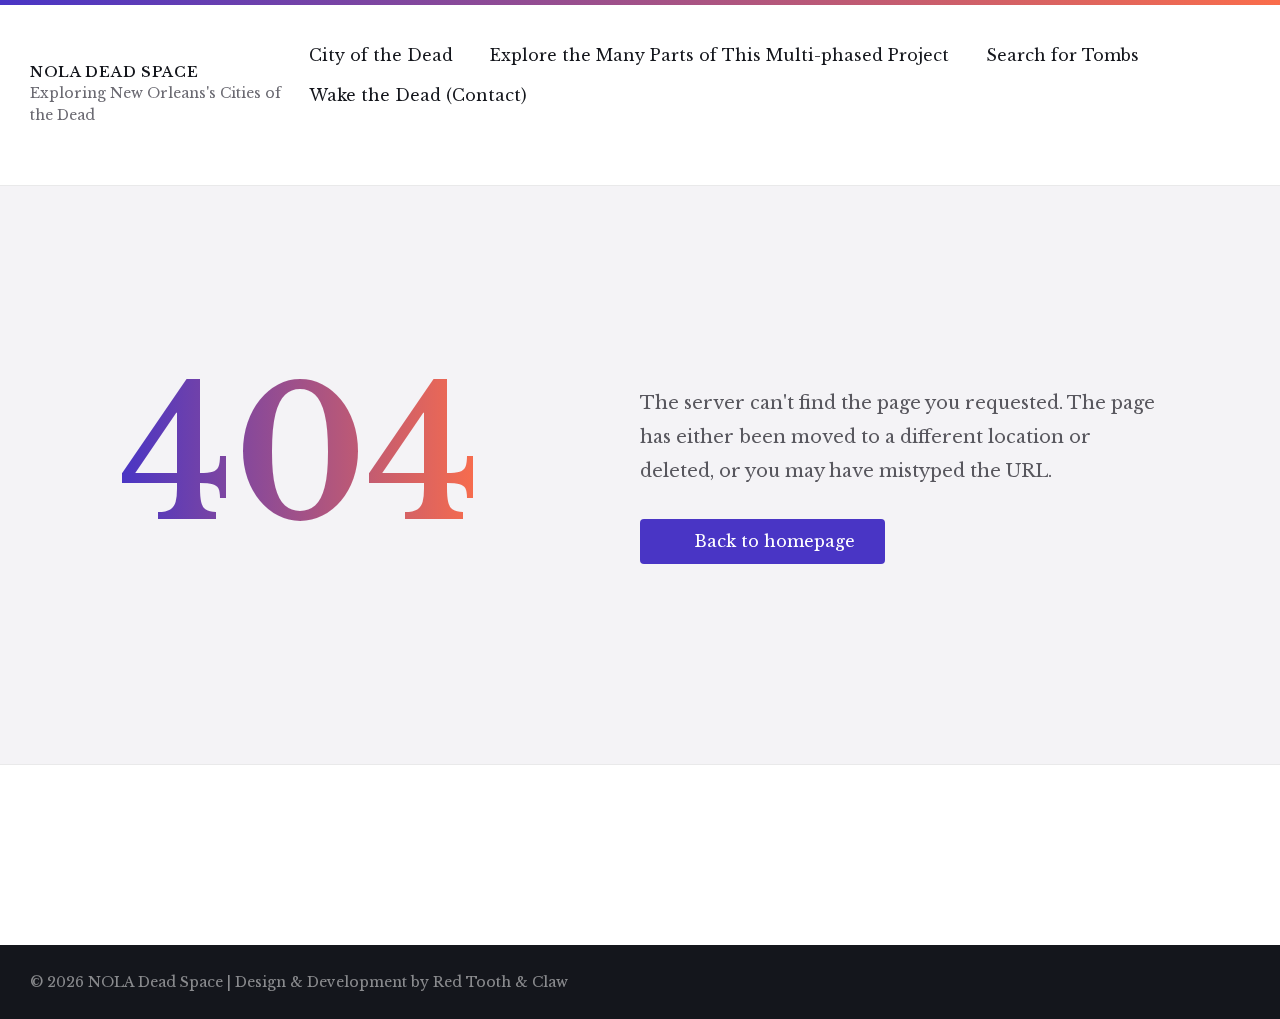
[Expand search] (1230, 135)
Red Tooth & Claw (500, 982)
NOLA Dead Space (114, 72)
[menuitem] (381, 55)
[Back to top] (1235, 979)
